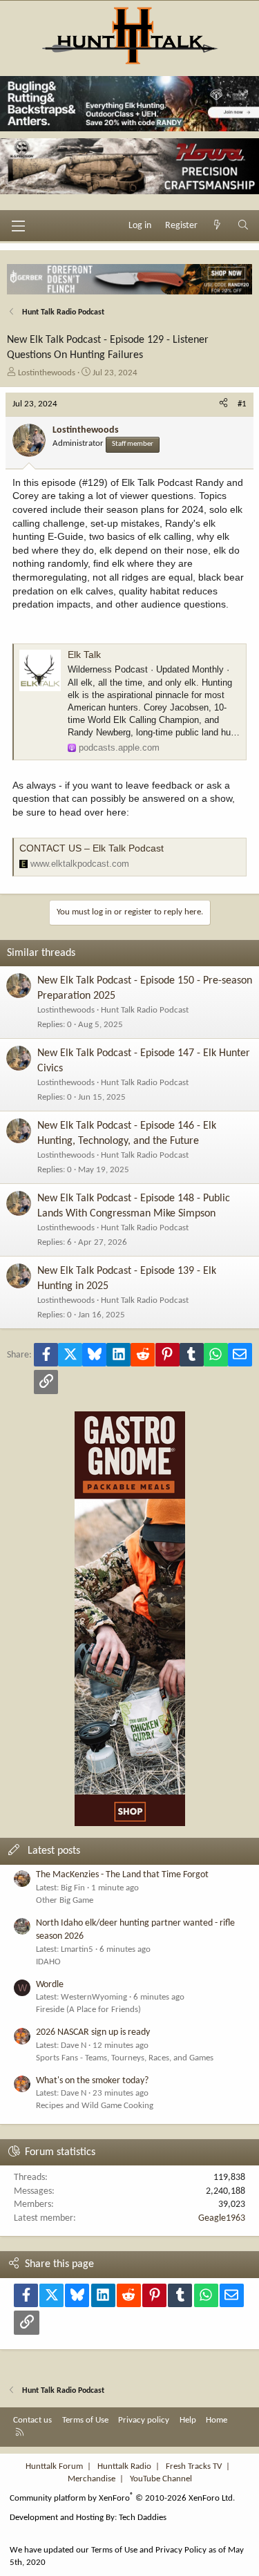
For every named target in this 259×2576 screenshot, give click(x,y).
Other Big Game (65, 1900)
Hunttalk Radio (124, 2466)
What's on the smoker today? (92, 2081)
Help (188, 2420)
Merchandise (92, 2479)
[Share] (223, 404)
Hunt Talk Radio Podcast (145, 1010)
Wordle (50, 1985)
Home (217, 2420)
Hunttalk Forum (54, 2466)
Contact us (32, 2420)
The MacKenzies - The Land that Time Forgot (122, 1875)
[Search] (243, 226)
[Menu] (18, 226)
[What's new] (218, 226)
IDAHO (48, 1962)
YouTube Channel (161, 2479)
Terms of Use (85, 2420)
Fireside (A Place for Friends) (88, 2010)
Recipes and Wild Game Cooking (95, 2106)
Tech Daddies (143, 2518)
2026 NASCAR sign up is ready (93, 2032)
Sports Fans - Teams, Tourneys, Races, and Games (125, 2058)
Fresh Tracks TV (194, 2466)
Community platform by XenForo (122, 2498)
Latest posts (54, 1851)
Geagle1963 (222, 2218)
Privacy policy (144, 2420)
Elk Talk (84, 655)
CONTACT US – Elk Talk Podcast (92, 848)
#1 (242, 404)
